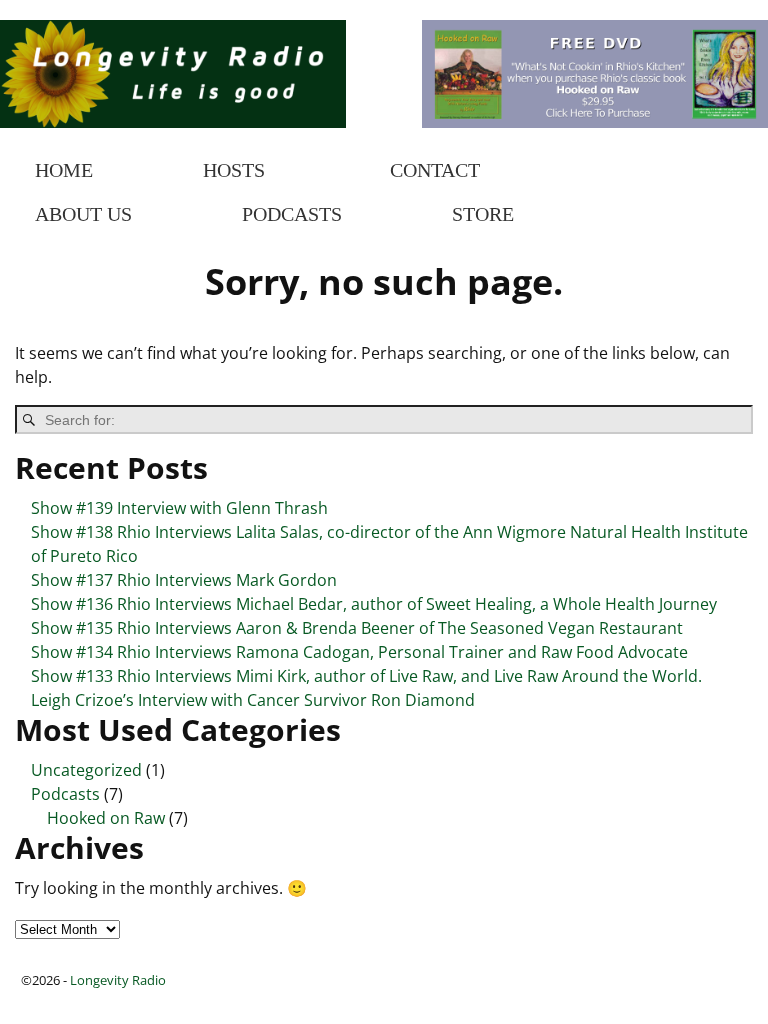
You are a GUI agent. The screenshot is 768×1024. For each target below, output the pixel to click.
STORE (483, 214)
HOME (64, 170)
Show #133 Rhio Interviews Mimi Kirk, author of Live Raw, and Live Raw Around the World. (366, 676)
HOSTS (234, 170)
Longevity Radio (118, 980)
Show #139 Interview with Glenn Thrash (179, 508)
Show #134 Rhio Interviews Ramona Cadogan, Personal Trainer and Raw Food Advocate (359, 652)
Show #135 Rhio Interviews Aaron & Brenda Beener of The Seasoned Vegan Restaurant (357, 628)
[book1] (595, 122)
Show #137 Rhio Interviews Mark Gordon (184, 580)
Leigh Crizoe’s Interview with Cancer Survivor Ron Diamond (253, 700)
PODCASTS (292, 214)
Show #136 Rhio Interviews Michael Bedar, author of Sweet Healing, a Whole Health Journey (374, 604)
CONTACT (435, 170)
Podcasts (65, 794)
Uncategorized (86, 770)
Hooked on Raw (106, 818)
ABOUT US (83, 214)
